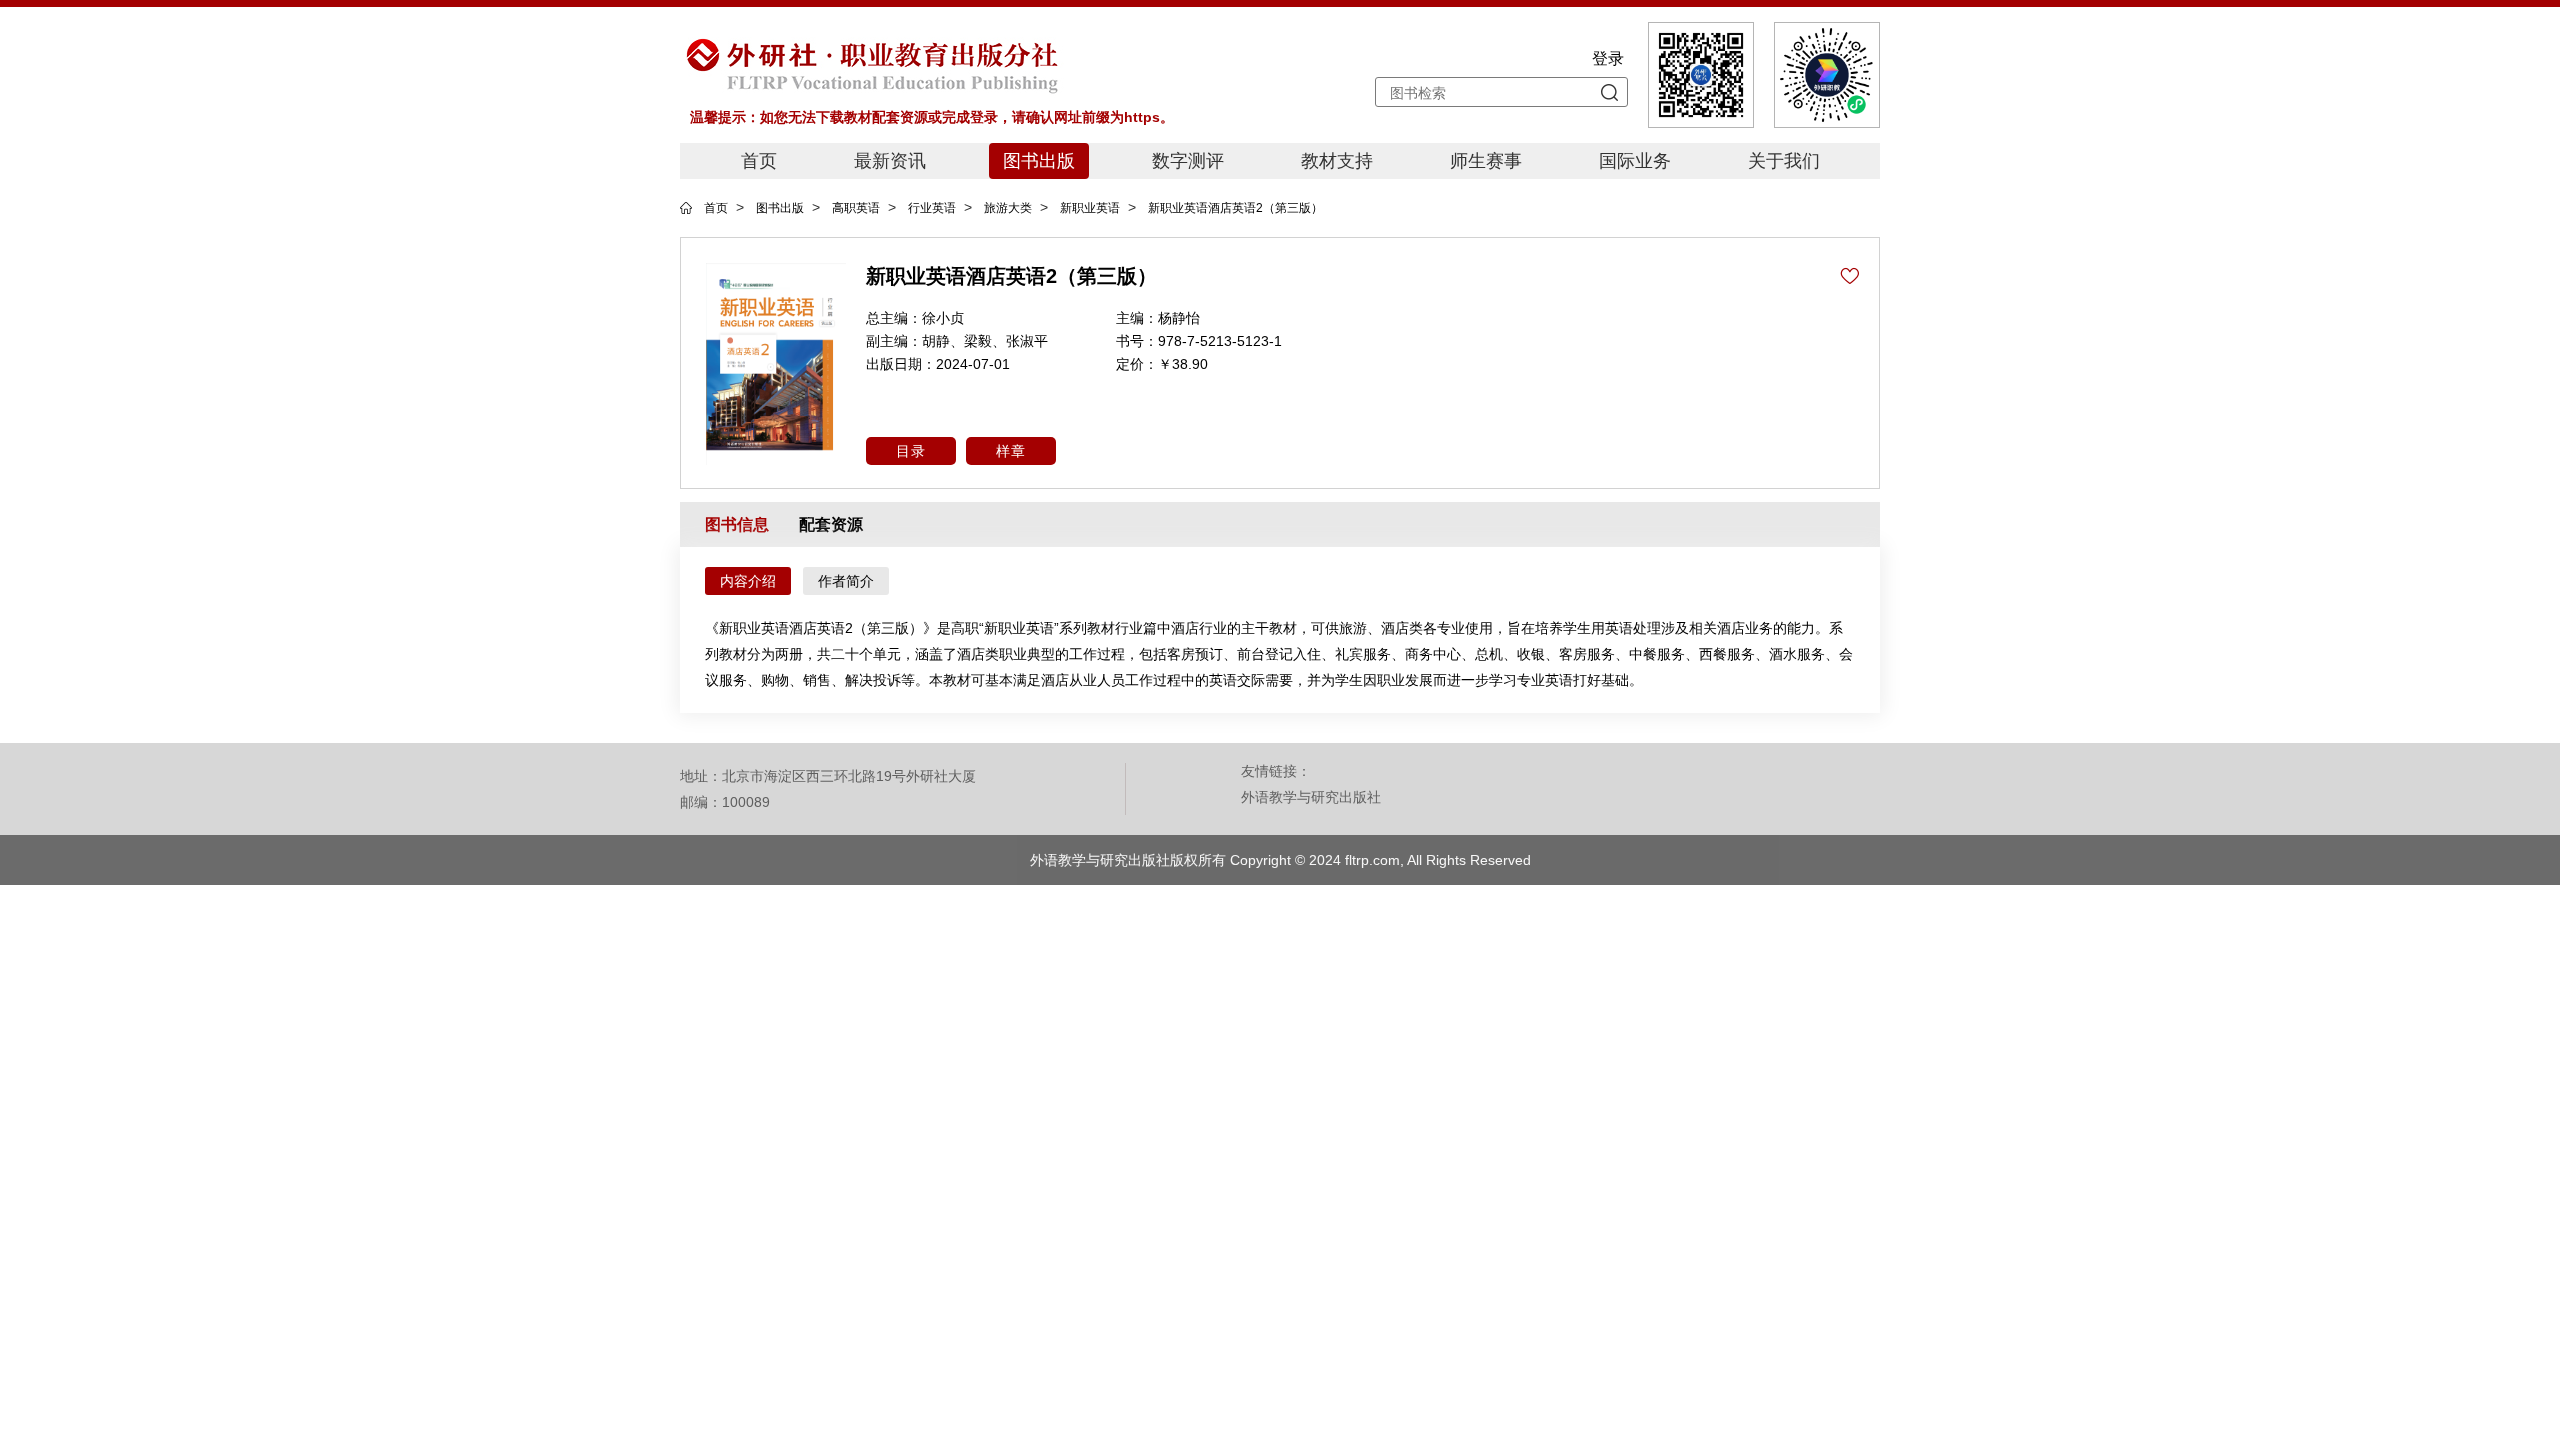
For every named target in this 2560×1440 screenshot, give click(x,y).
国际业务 (1635, 161)
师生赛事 (1486, 161)
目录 (911, 451)
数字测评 (1188, 161)
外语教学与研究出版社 (1311, 797)
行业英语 (932, 208)
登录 (1608, 58)
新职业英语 (1090, 208)
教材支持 (1337, 161)
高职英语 (856, 208)
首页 (759, 161)
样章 (1011, 451)
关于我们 (1784, 161)
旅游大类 (1008, 208)
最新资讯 (890, 161)
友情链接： (1276, 771)
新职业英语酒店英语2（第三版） (1235, 208)
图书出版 (1039, 161)
